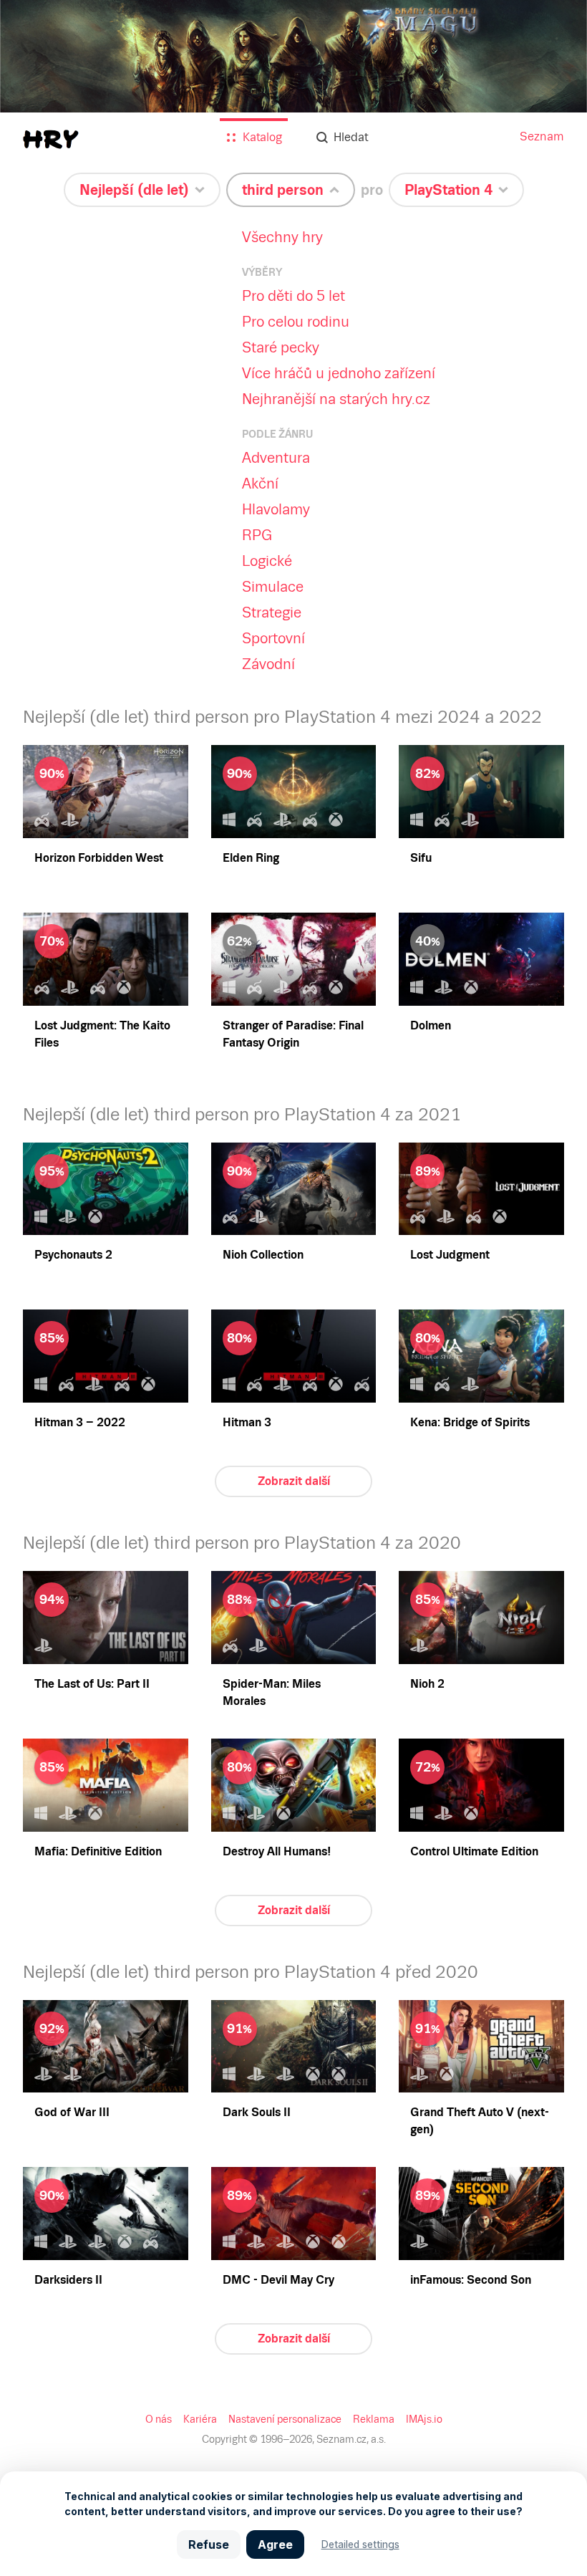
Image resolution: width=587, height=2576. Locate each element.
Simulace (273, 587)
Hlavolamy (276, 509)
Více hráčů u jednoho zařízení (339, 373)
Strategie (272, 612)
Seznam (542, 136)
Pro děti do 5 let (293, 296)
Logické (267, 561)
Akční (260, 484)
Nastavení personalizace (285, 2419)
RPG (257, 535)
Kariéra (200, 2419)
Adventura (276, 458)
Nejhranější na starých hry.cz (336, 399)
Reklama (374, 2419)
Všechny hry (282, 237)
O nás (159, 2419)
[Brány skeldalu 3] (293, 93)
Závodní (268, 664)
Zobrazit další (294, 1481)
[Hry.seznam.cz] (51, 139)
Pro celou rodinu (296, 322)
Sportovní (273, 638)
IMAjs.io (424, 2419)
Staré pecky (281, 347)
